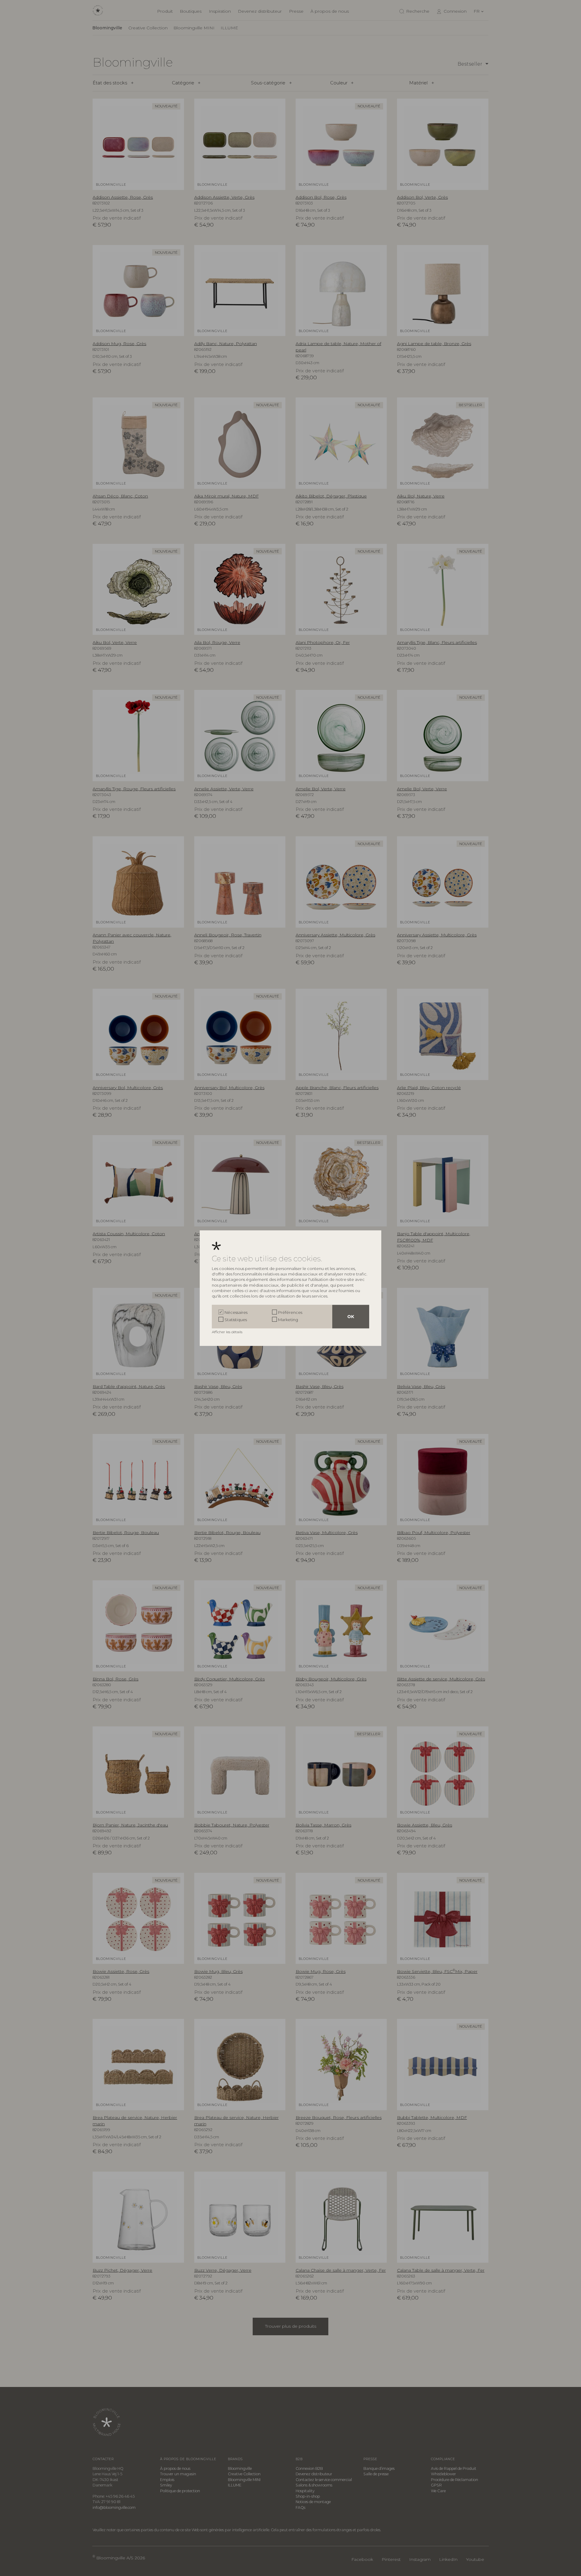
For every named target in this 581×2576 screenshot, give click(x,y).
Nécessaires (236, 1312)
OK (351, 1317)
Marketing (288, 1320)
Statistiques (236, 1320)
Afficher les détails (228, 1332)
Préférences (290, 1312)
